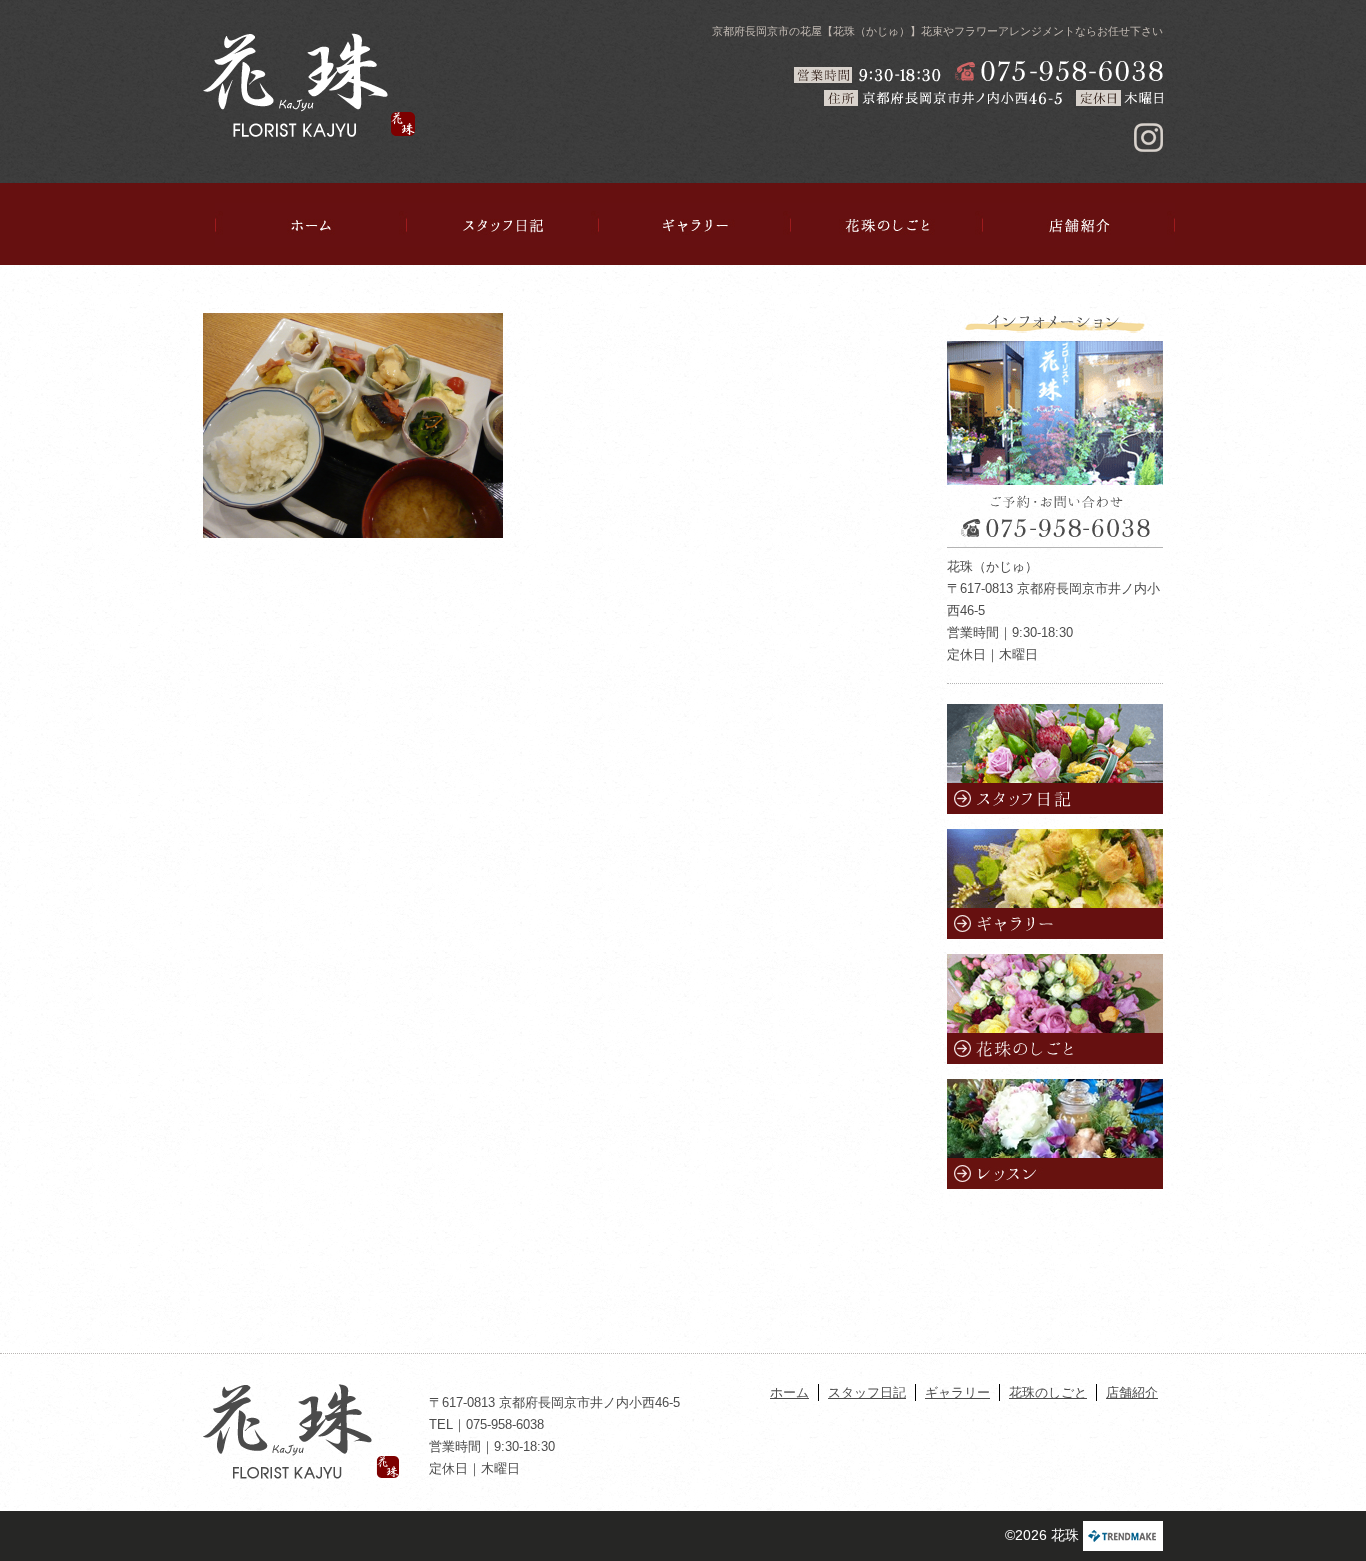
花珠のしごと (887, 225)
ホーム (311, 225)
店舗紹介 (1079, 225)
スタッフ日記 (503, 225)
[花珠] (309, 85)
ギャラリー (695, 225)
